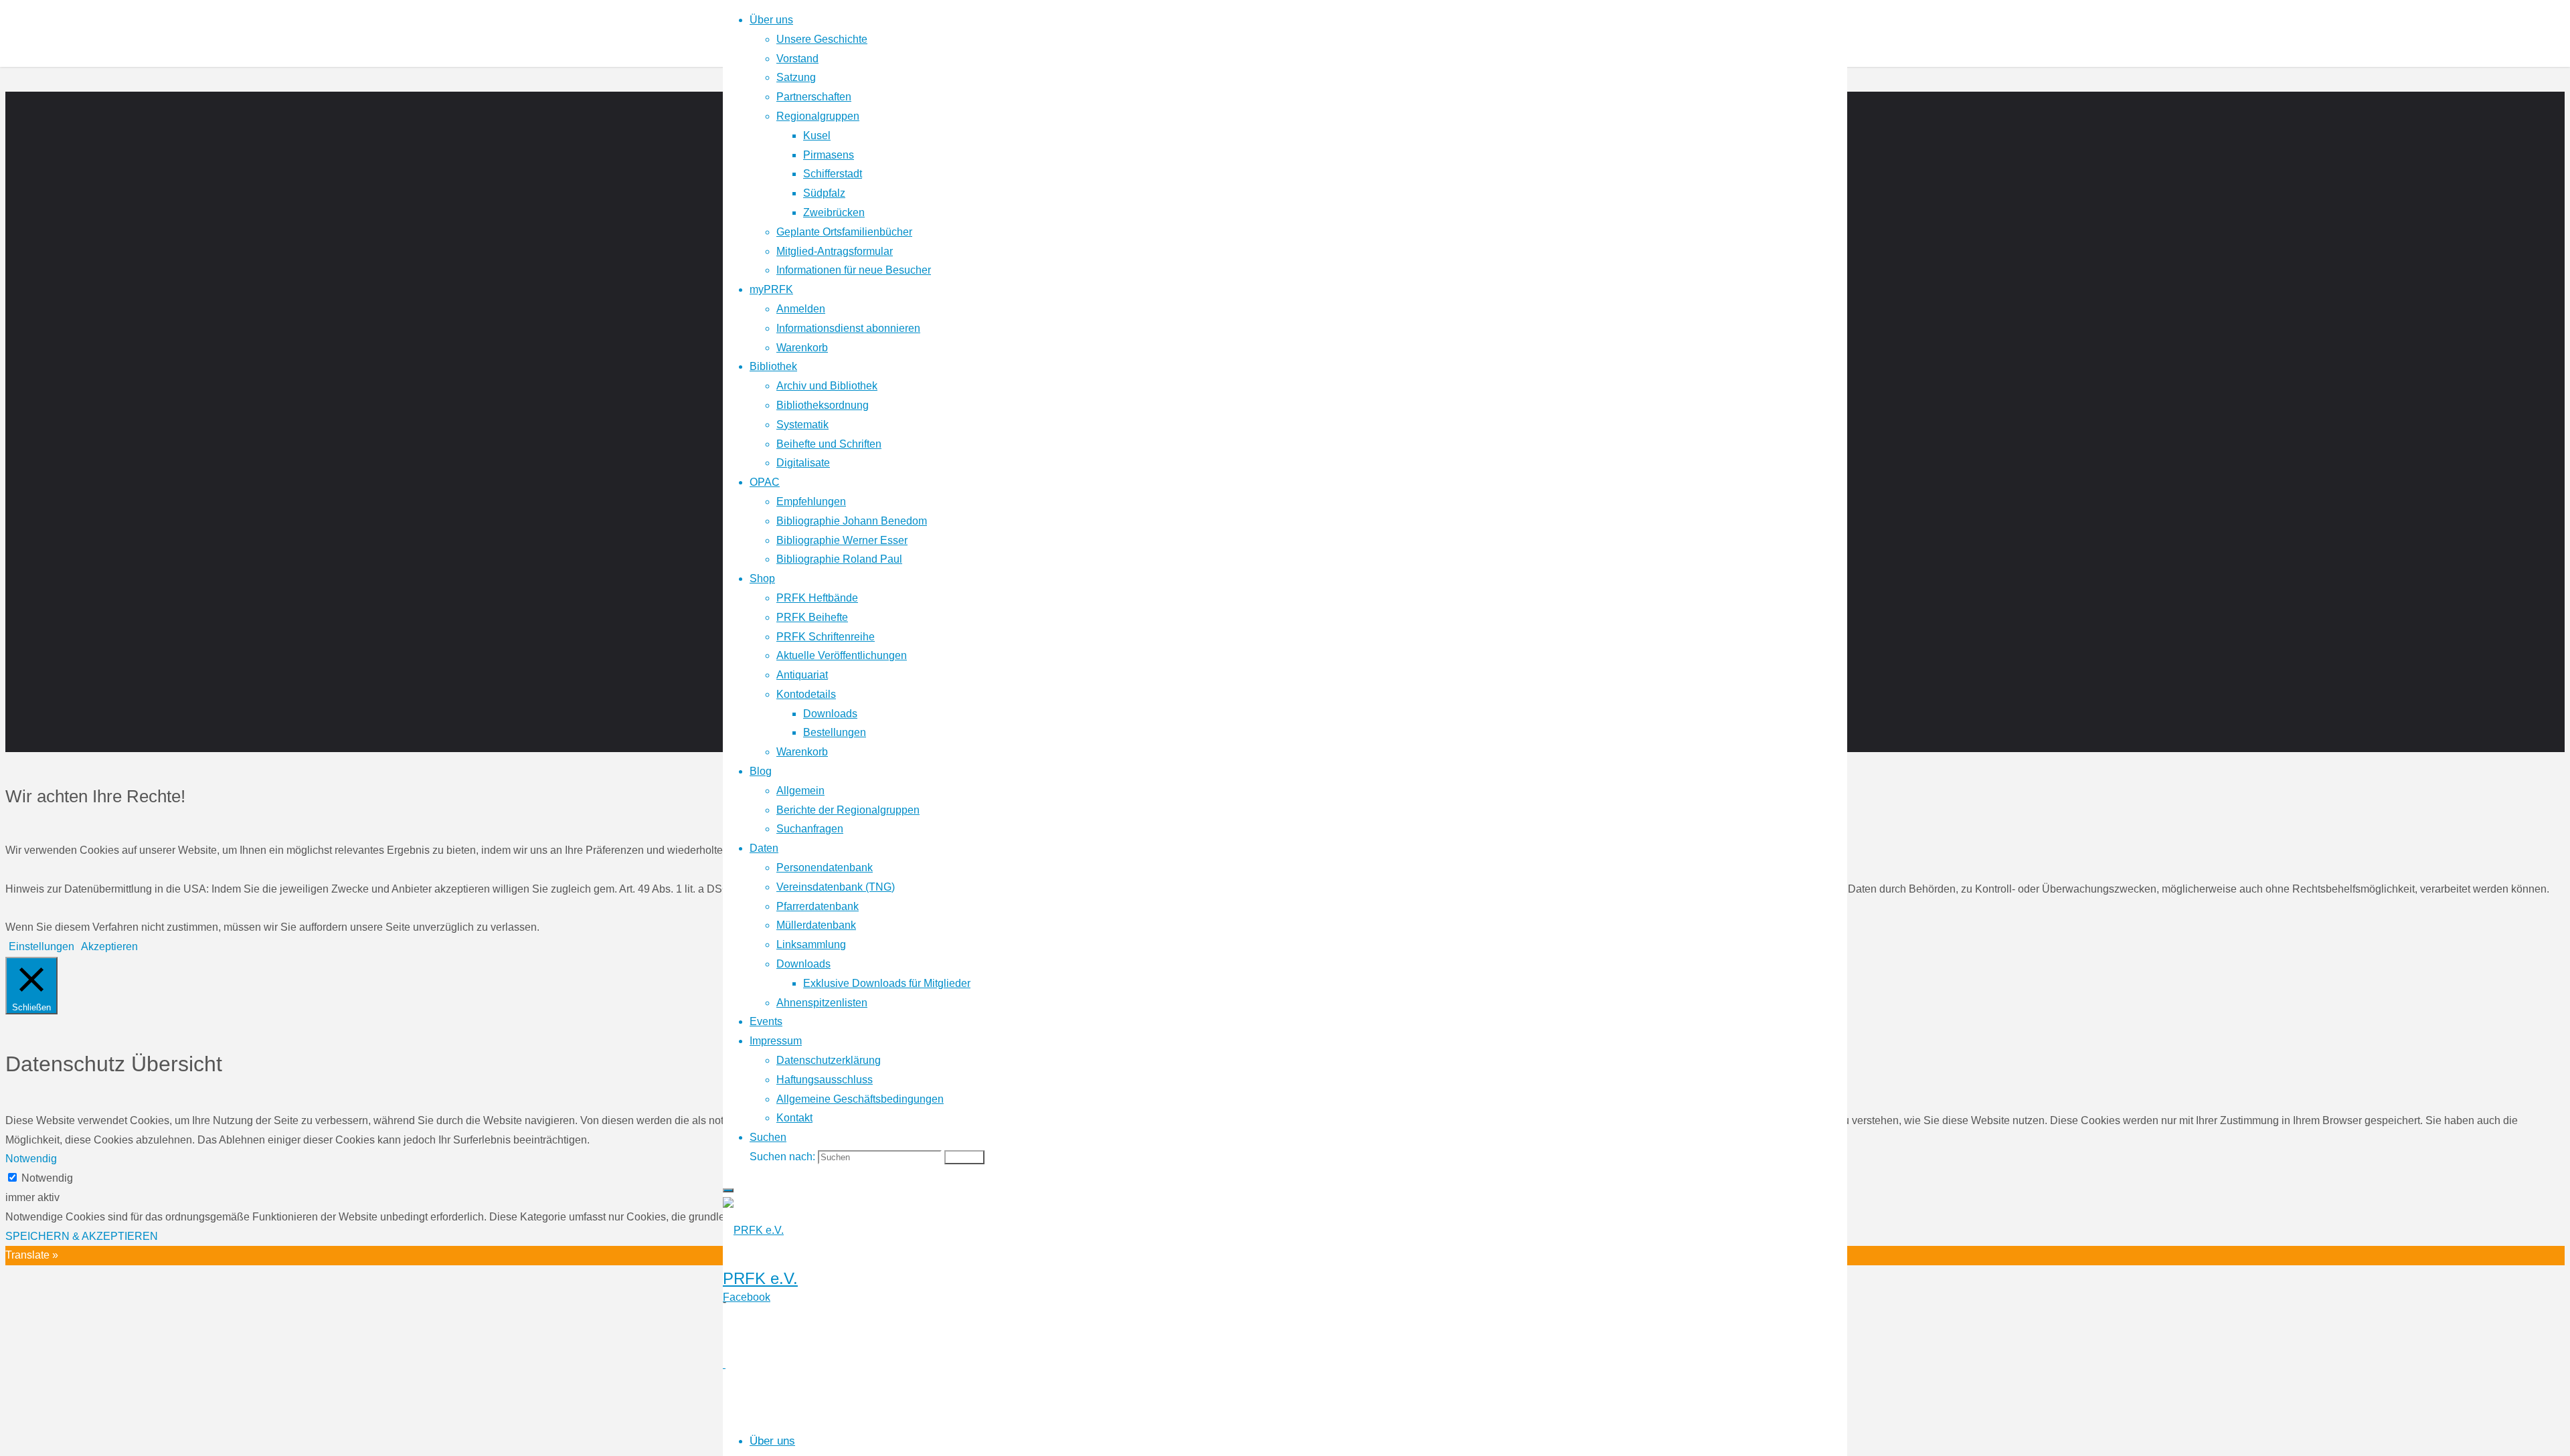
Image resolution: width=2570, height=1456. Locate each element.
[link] (768, 1137)
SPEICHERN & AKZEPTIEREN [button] (82, 1236)
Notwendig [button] (31, 1159)
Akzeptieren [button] (109, 946)
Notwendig (47, 1178)
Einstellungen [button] (41, 946)
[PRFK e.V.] (753, 1230)
